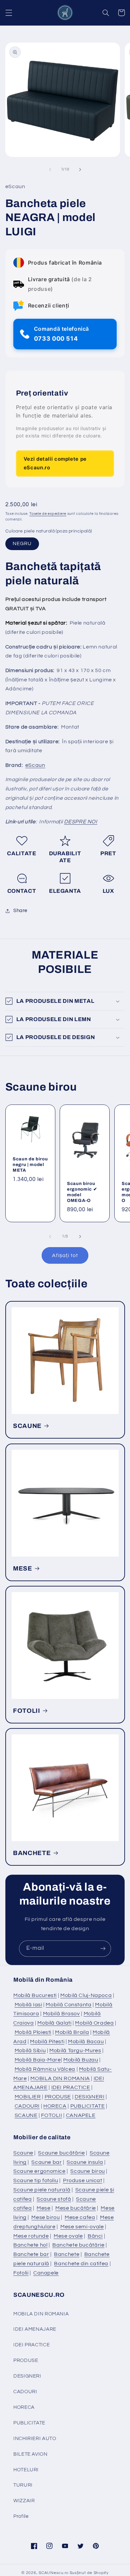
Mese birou (45, 2217)
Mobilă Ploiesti (33, 2032)
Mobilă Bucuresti (35, 1995)
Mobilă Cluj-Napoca (86, 1995)
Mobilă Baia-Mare (38, 2060)
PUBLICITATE (88, 2106)
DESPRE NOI (80, 822)
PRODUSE (58, 2097)
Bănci (95, 2236)
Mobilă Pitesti (47, 2042)
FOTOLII (27, 1710)
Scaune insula (85, 2162)
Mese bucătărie (76, 2208)
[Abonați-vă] (103, 1949)
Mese (44, 2208)
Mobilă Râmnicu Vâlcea (45, 2069)
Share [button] (20, 911)
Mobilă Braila (72, 2032)
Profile (21, 2516)
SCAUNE (27, 1426)
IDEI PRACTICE (71, 2087)
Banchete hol (30, 2245)
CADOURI (27, 2106)
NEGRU (22, 544)
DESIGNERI (90, 2097)
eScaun (35, 765)
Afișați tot (65, 1255)
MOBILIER (28, 2097)
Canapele (46, 2273)
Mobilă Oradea (94, 2023)
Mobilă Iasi (28, 2005)
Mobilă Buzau (81, 2060)
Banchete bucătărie (78, 2245)
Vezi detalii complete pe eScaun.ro (55, 463)
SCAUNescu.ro (54, 2573)
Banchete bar (31, 2254)
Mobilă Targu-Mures (75, 2050)
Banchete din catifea (81, 2264)
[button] (9, 13)
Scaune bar (46, 2162)
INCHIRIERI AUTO (35, 2439)
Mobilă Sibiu (30, 2050)
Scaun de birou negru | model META (30, 1165)
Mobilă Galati (54, 2023)
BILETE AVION (30, 2454)
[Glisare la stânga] (50, 170)
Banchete (67, 2254)
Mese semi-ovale (82, 2227)
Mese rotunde (31, 2236)
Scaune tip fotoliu (36, 2180)
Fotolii (21, 2273)
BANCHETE (32, 1853)
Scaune (23, 2153)
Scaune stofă (54, 2199)
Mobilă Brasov (61, 2014)
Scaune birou (88, 2171)
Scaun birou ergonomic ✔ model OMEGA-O (82, 1192)
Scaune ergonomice (39, 2171)
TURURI (23, 2485)
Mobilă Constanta (68, 2005)
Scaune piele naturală (42, 2190)
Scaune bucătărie (61, 2153)
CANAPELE (81, 2115)
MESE (23, 1568)
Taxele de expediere (48, 514)
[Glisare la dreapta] (80, 170)
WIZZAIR (24, 2501)
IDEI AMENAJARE (35, 2329)
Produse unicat (83, 2180)
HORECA (55, 2106)
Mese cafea (80, 2217)
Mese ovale (68, 2236)
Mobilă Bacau (86, 2042)
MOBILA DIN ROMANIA (60, 2078)
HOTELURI (26, 2470)
